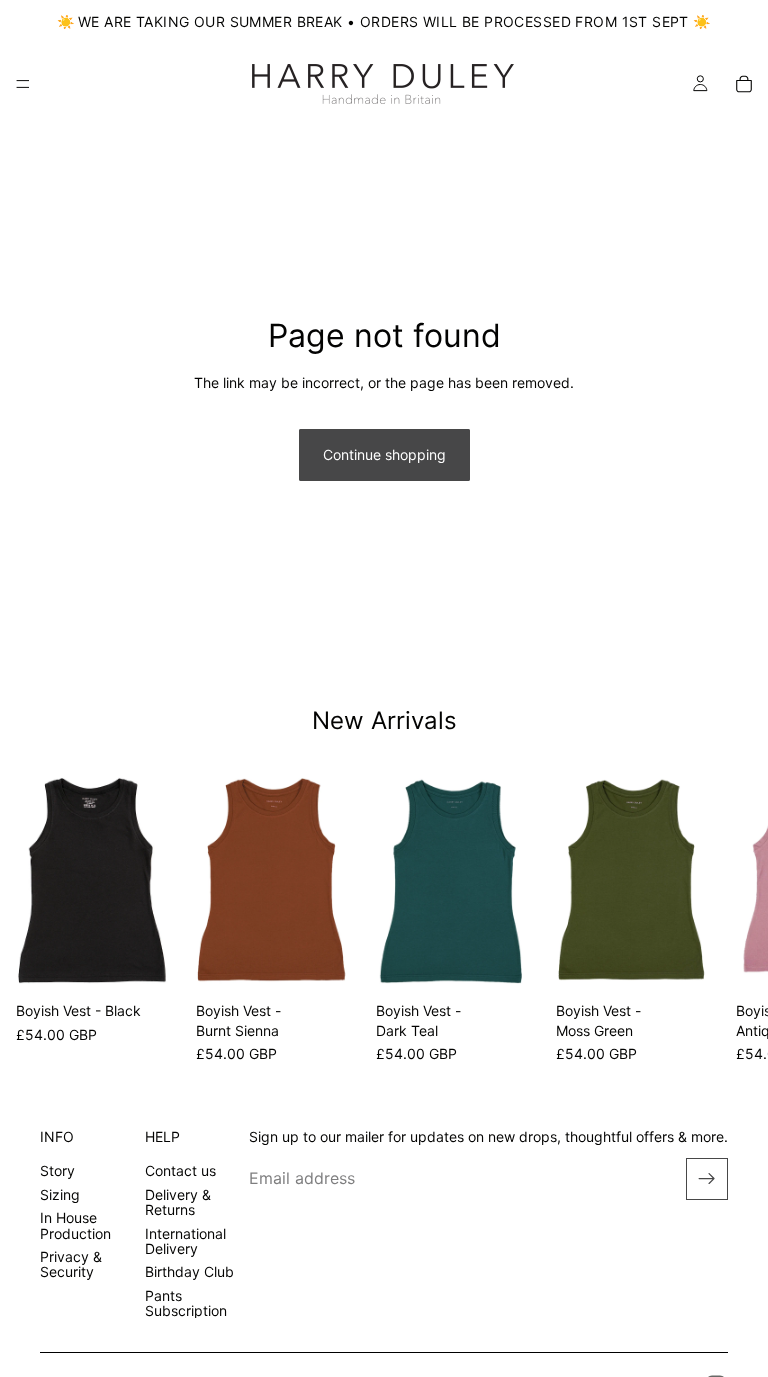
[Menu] (23, 84)
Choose (166, 962)
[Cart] (744, 84)
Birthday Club (189, 1271)
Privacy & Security (71, 1264)
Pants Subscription (186, 1303)
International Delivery (185, 1241)
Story (57, 1171)
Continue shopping (384, 454)
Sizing (60, 1194)
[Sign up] (707, 1179)
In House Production (75, 1225)
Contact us (180, 1171)
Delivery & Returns (178, 1202)
